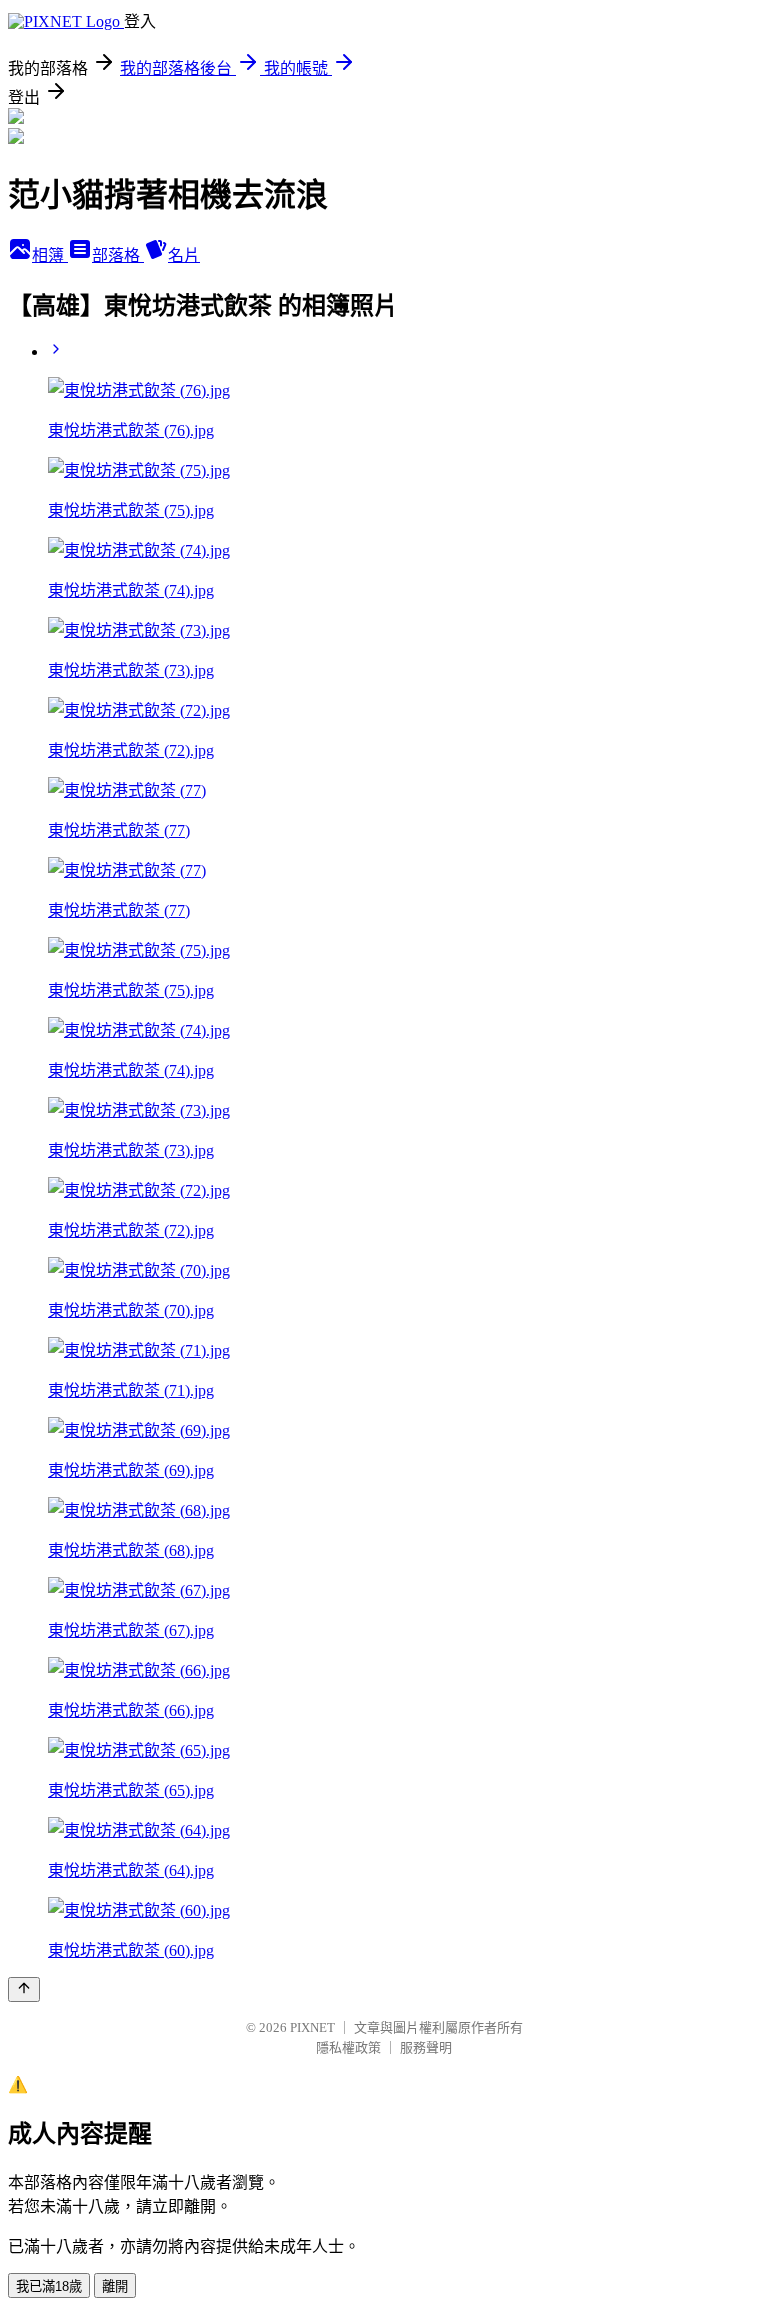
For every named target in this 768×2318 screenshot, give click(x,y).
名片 (184, 255)
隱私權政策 (348, 2047)
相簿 (50, 255)
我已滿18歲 (49, 2286)
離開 (115, 2286)
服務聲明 (426, 2047)
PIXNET (312, 2027)
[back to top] (24, 1989)
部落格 (118, 255)
